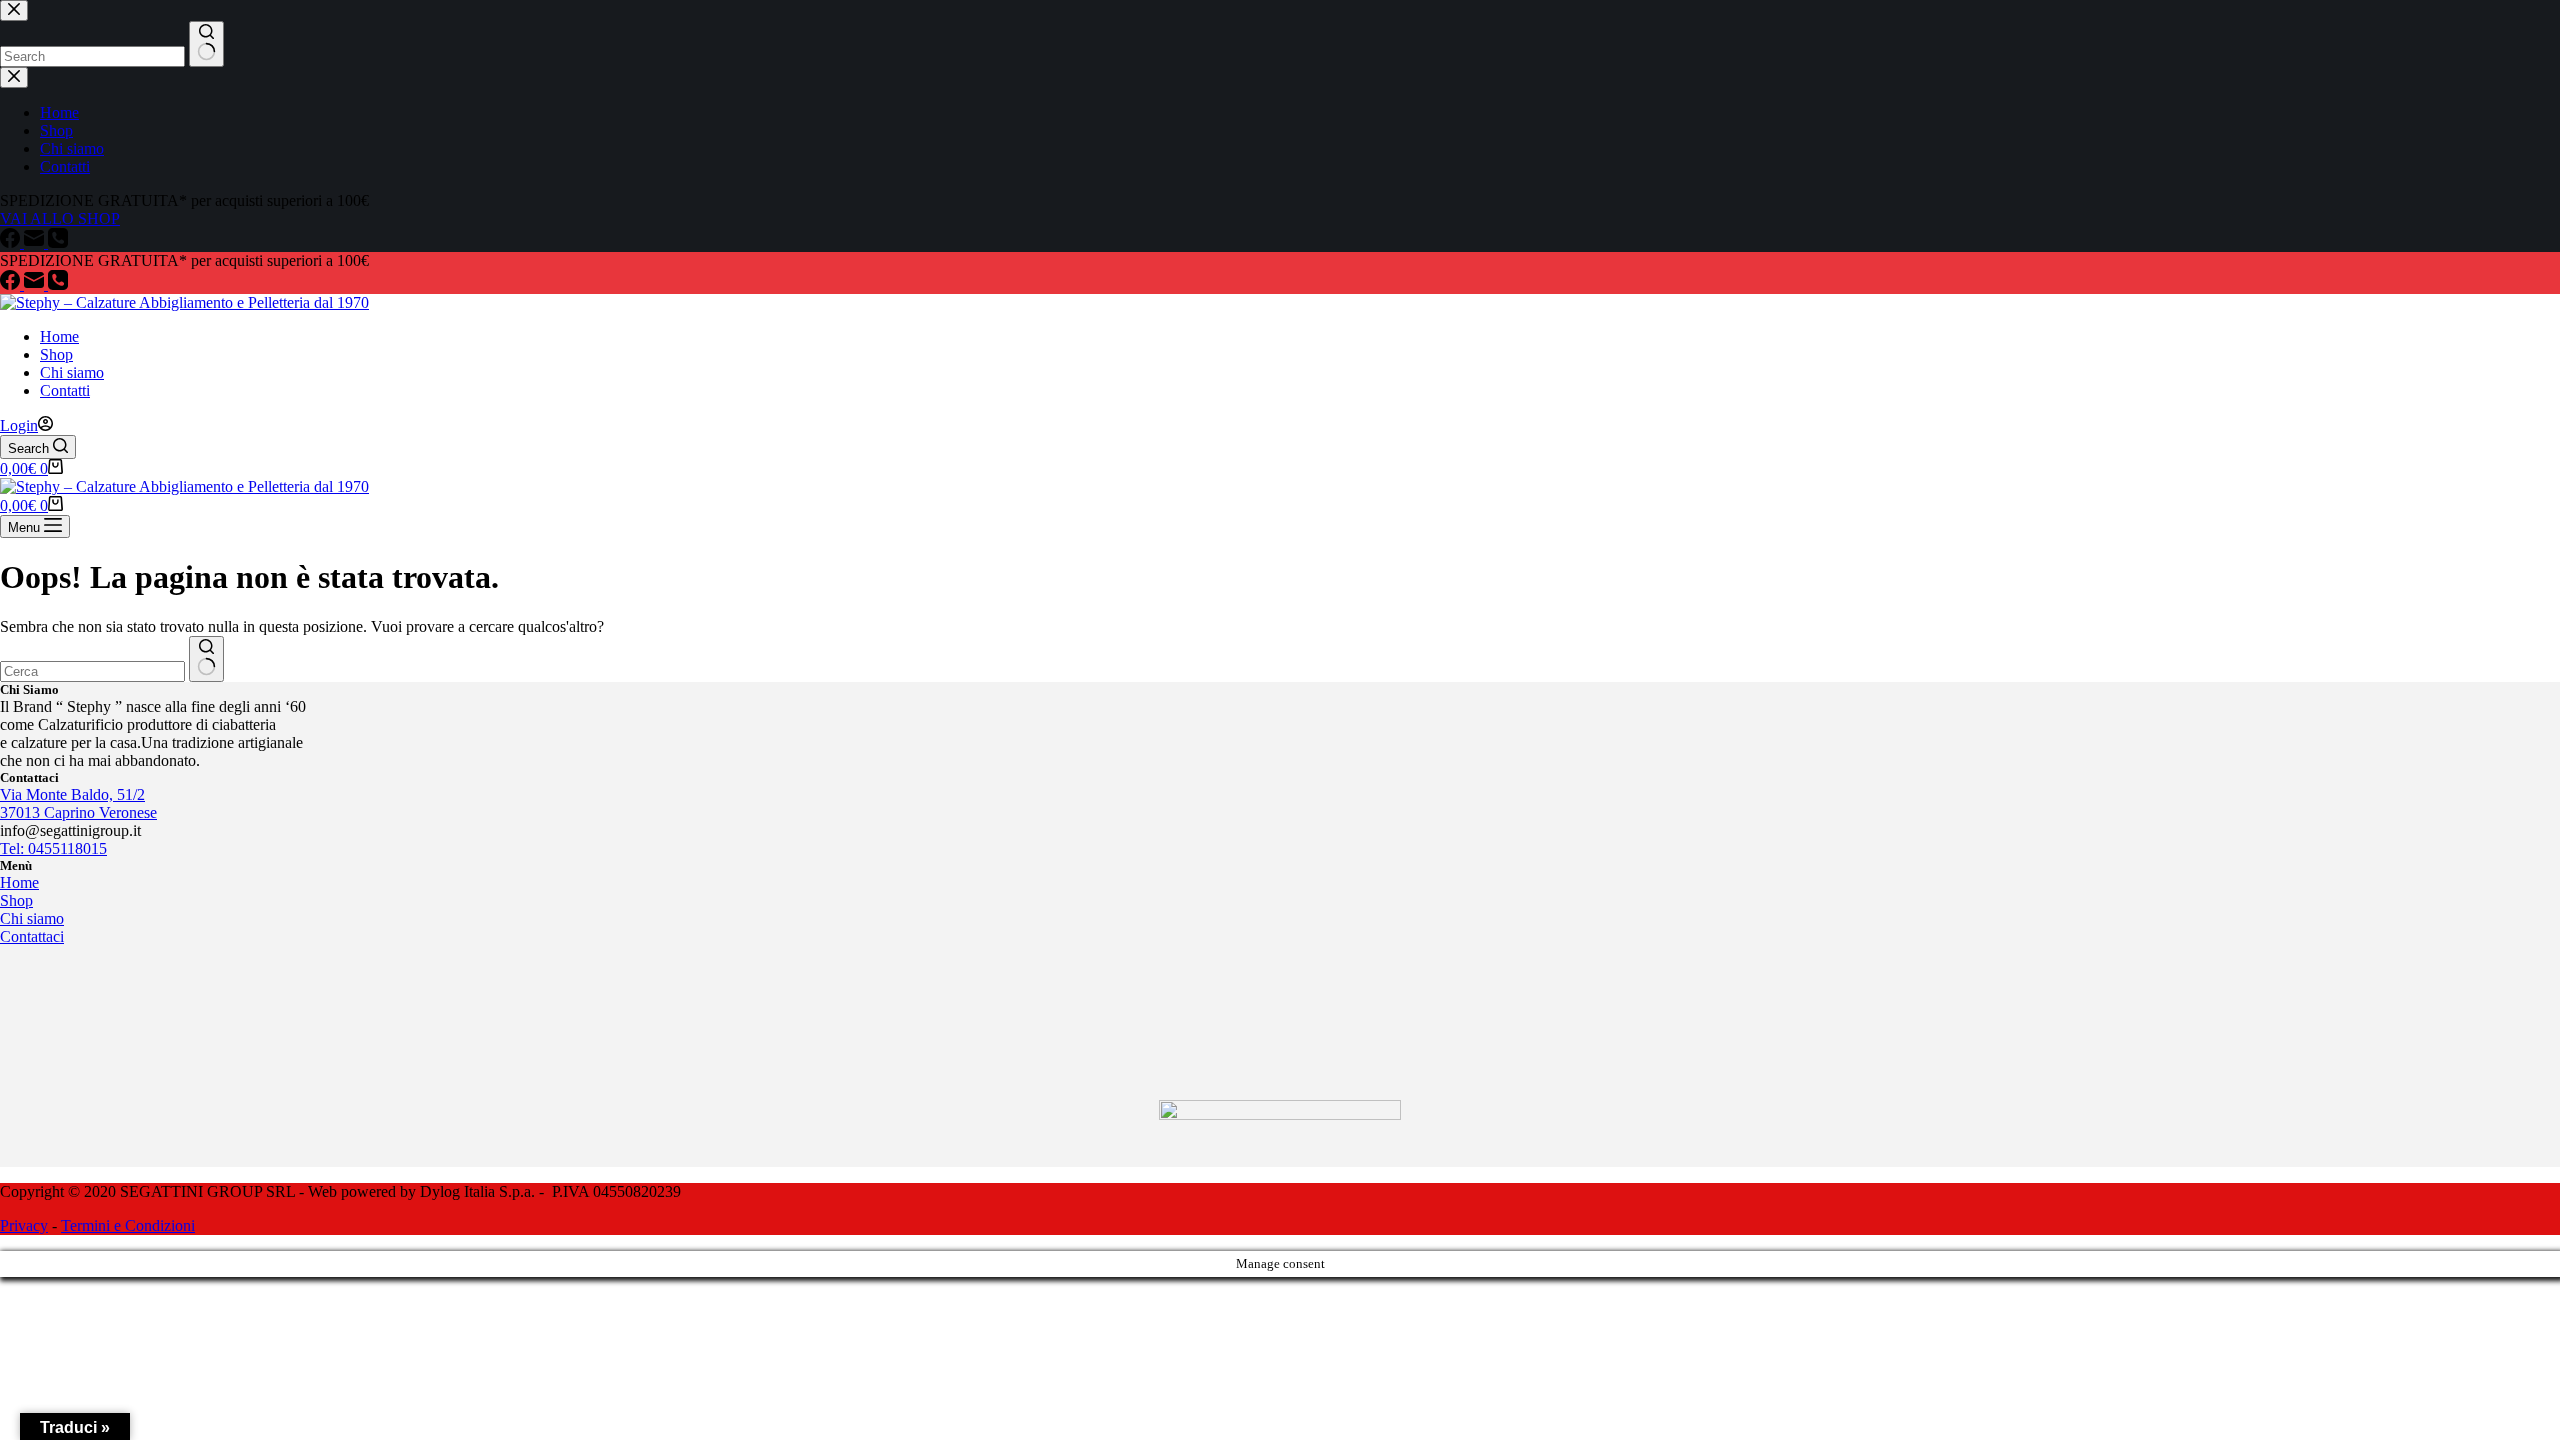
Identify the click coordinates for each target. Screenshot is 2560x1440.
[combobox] (92, 671)
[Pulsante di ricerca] (206, 659)
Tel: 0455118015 (53, 848)
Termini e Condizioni (128, 1225)
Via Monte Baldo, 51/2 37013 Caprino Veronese (78, 803)
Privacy (24, 1225)
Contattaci (32, 936)
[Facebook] (12, 284)
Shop (56, 354)
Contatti (65, 390)
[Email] (36, 284)
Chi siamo (72, 372)
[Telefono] (58, 284)
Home (59, 336)
